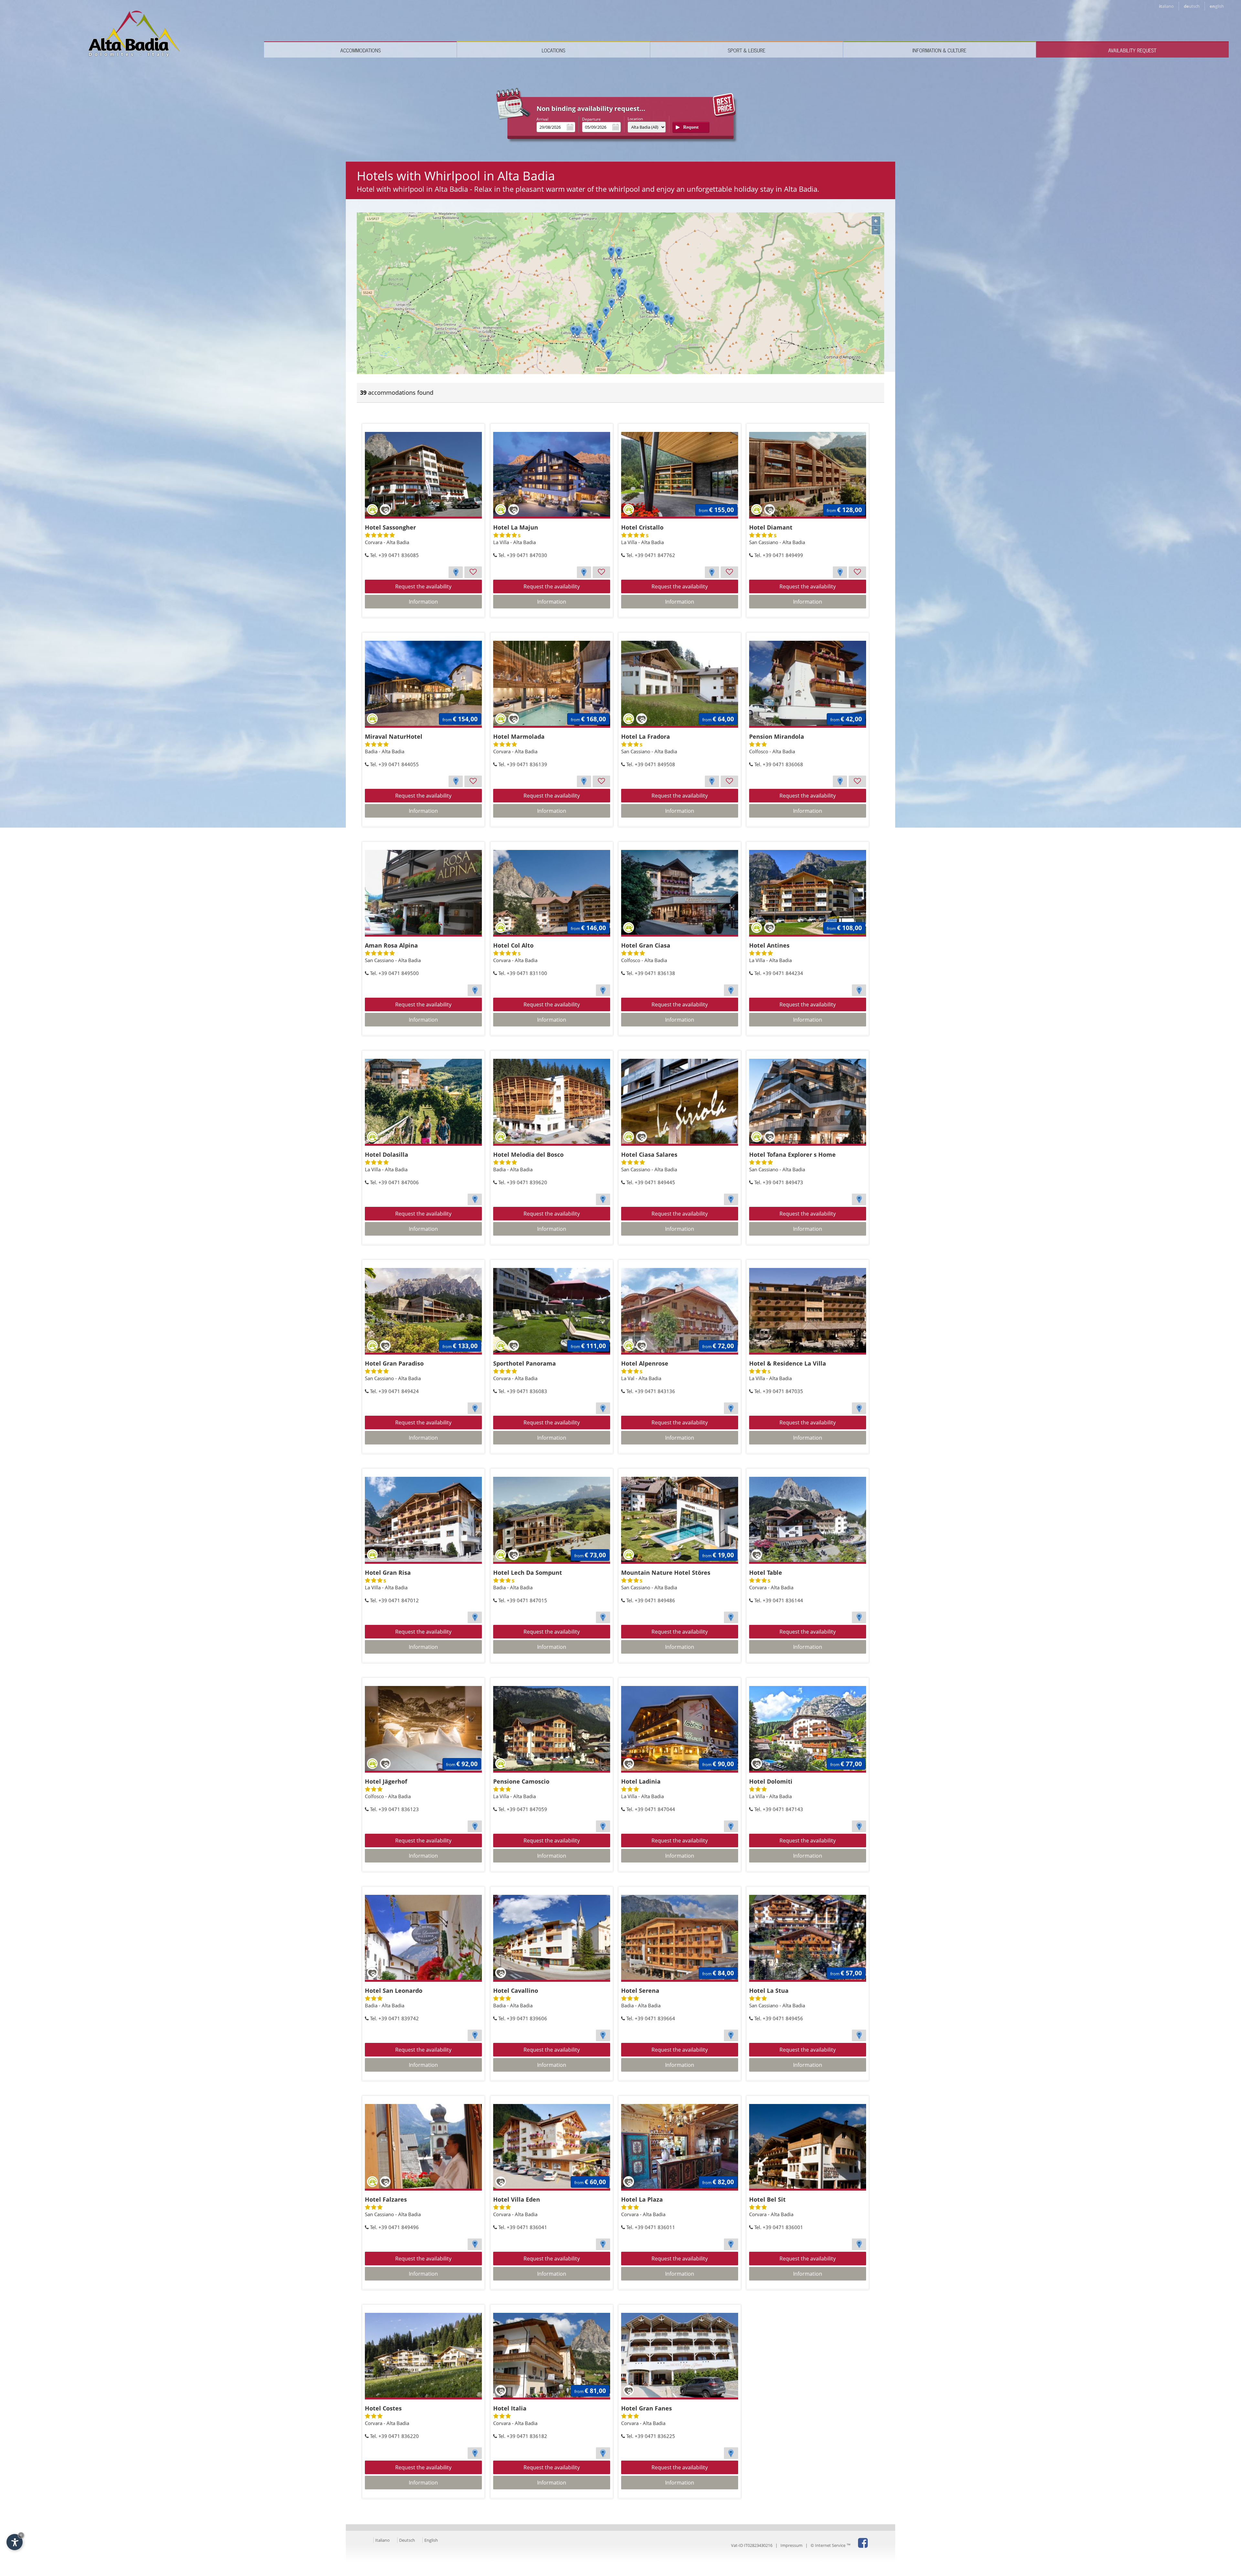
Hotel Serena (640, 1991)
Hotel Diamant (771, 527)
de (1192, 6)
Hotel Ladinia (641, 1781)
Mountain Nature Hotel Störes (666, 1572)
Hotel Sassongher (390, 527)
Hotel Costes (383, 2408)
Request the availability (423, 586)
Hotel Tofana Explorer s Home (792, 1154)
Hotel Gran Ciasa (646, 945)
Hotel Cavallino (516, 1991)
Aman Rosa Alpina (391, 945)
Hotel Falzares (386, 2199)
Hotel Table (766, 1572)
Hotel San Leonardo (394, 1991)
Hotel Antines (769, 945)
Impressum (791, 2545)
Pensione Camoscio (521, 1781)
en (1217, 6)
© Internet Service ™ (831, 2545)
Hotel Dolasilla (387, 1154)
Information (423, 602)
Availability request (1132, 50)
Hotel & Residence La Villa (788, 1363)
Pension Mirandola (777, 736)
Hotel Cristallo (642, 527)
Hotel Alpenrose (645, 1363)
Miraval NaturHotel (394, 736)
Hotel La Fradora (646, 736)
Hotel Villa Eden (517, 2199)
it (1166, 6)
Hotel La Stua (769, 1991)
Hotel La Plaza (642, 2199)
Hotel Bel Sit (767, 2199)
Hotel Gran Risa (388, 1572)
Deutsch (407, 2540)
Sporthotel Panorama (525, 1363)
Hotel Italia (510, 2408)
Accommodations (361, 50)
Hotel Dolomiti (771, 1781)
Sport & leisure (747, 50)
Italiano (382, 2540)
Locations (553, 50)
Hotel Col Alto (513, 945)
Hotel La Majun (516, 527)
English (431, 2540)
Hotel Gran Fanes (647, 2408)
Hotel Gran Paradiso (394, 1363)
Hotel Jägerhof (386, 1781)
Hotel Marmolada (519, 736)
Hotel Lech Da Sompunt (528, 1572)
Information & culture (939, 50)
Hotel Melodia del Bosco (528, 1154)
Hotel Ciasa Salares (649, 1154)
